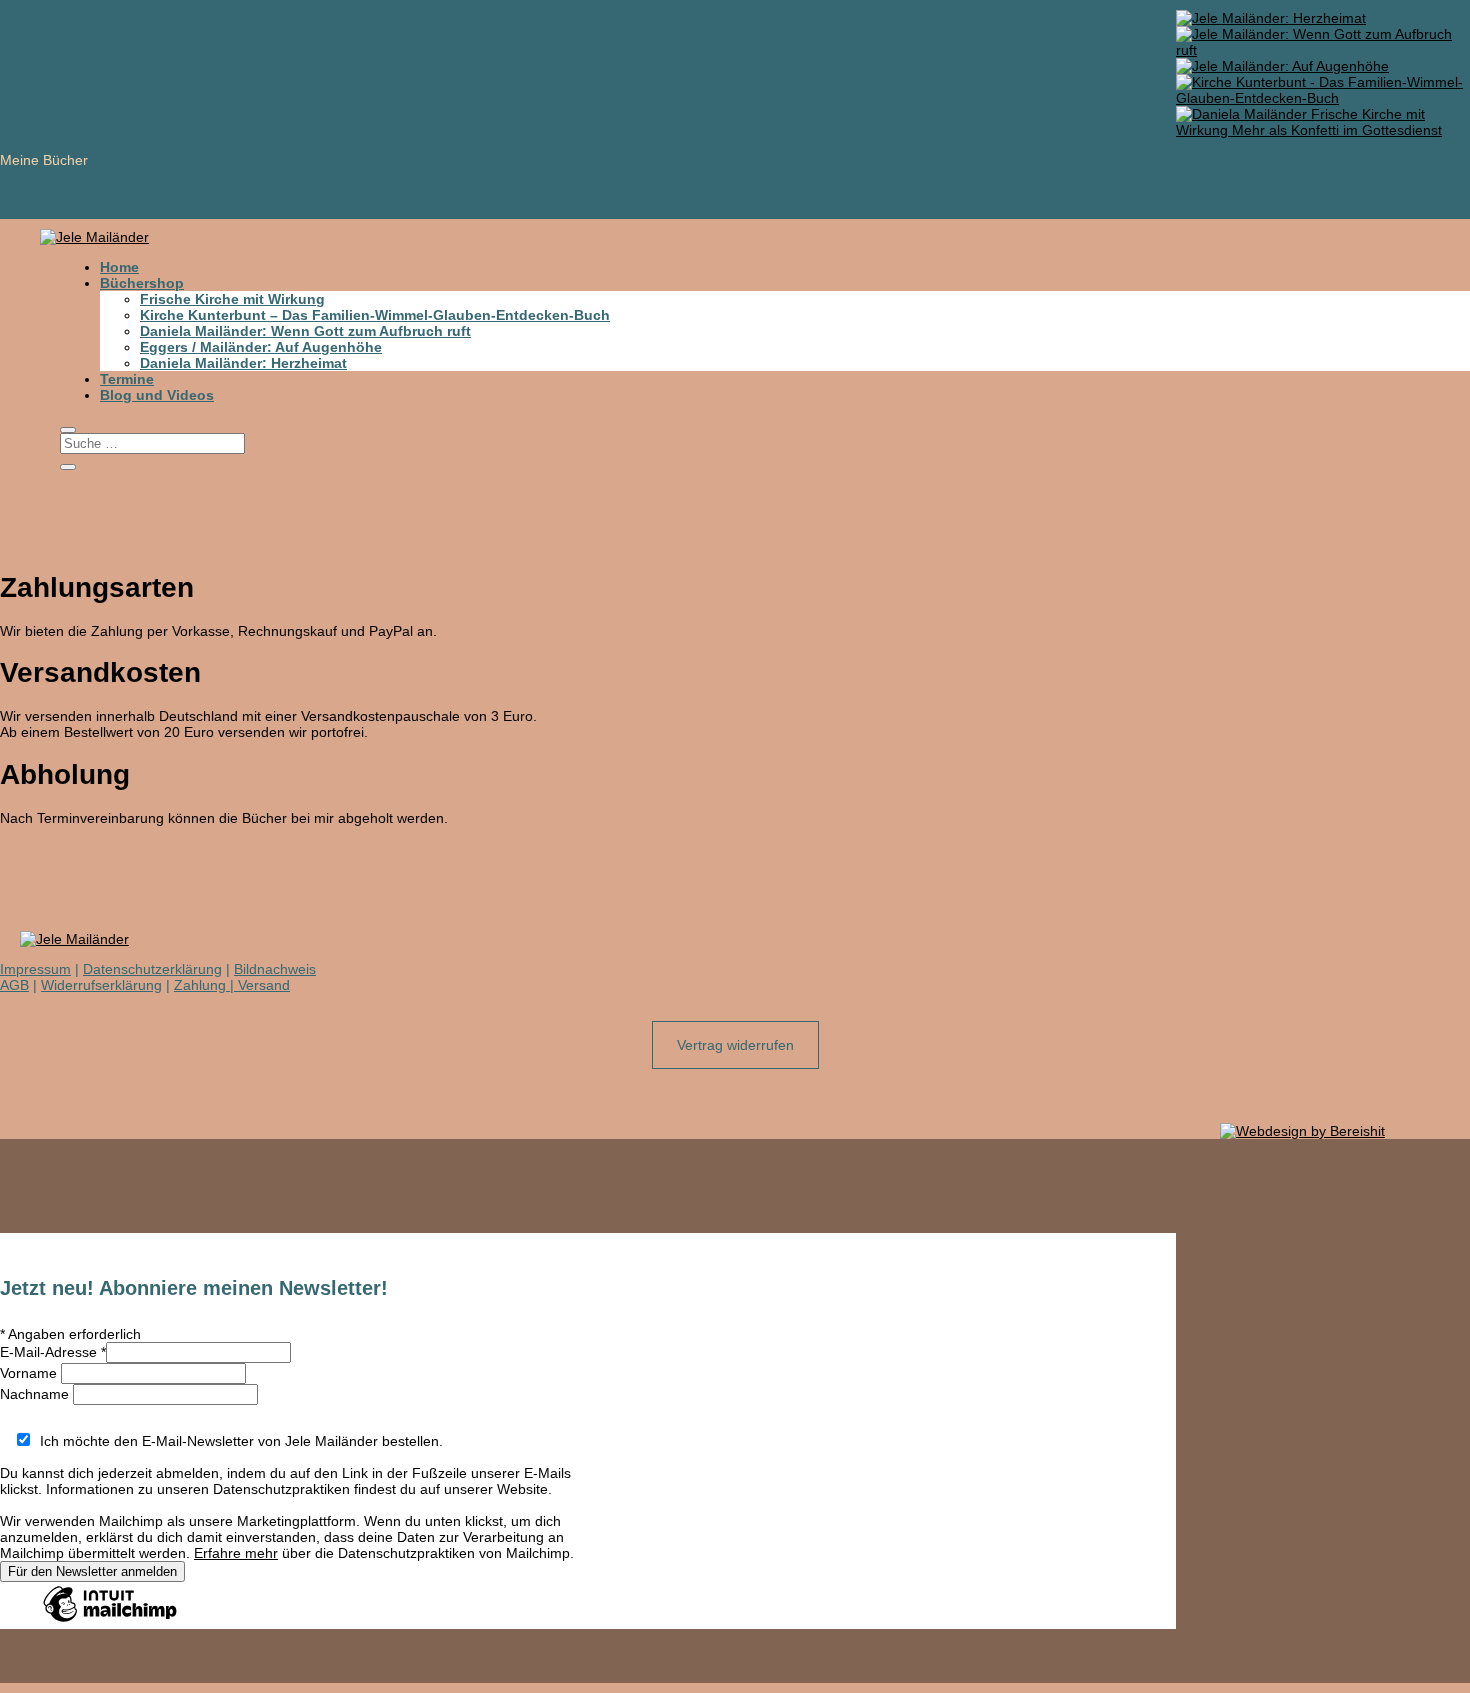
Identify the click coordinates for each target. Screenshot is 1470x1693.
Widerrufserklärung (101, 985)
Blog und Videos (157, 395)
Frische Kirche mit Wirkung (232, 299)
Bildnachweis (275, 969)
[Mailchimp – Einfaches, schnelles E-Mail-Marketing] (110, 1621)
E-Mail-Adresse (53, 1352)
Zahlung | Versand (232, 985)
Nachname (36, 1394)
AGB (14, 985)
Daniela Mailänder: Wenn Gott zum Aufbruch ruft (305, 331)
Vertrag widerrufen (735, 1045)
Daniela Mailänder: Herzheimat (243, 363)
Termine (127, 379)
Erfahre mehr (236, 1553)
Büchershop (142, 283)
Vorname (30, 1373)
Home (119, 267)
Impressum (35, 969)
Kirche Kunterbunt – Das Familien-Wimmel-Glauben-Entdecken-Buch (375, 315)
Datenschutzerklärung (152, 969)
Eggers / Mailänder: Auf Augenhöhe (261, 347)
